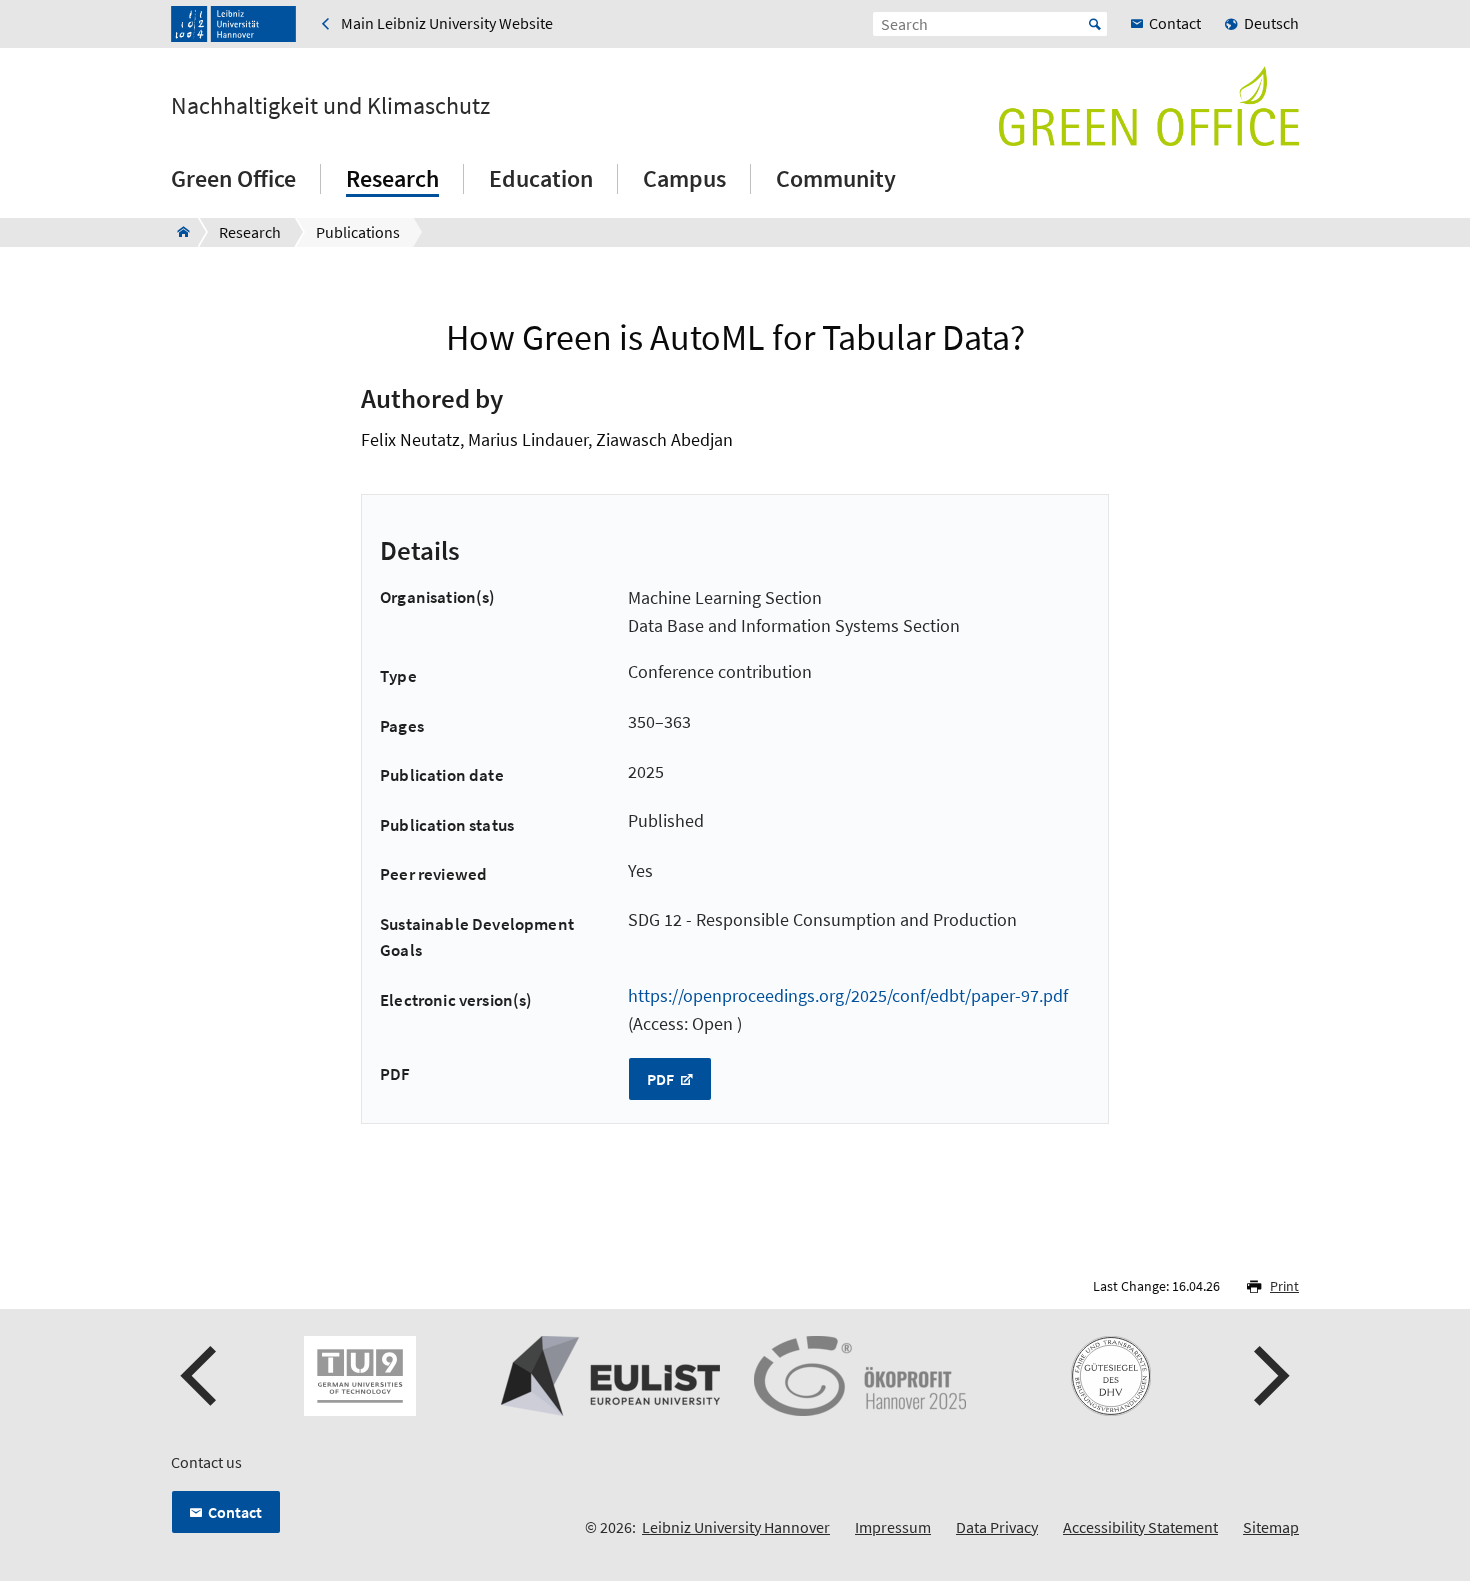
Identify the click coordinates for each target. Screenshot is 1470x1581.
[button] (201, 1376)
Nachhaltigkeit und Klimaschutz (330, 106)
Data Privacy (997, 1527)
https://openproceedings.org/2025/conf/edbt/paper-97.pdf (848, 995)
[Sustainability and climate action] (177, 232)
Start (1095, 24)
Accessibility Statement (1140, 1527)
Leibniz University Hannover (736, 1527)
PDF (662, 1079)
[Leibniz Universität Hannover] (233, 24)
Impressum (893, 1527)
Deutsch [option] (1271, 23)
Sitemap (1271, 1527)
